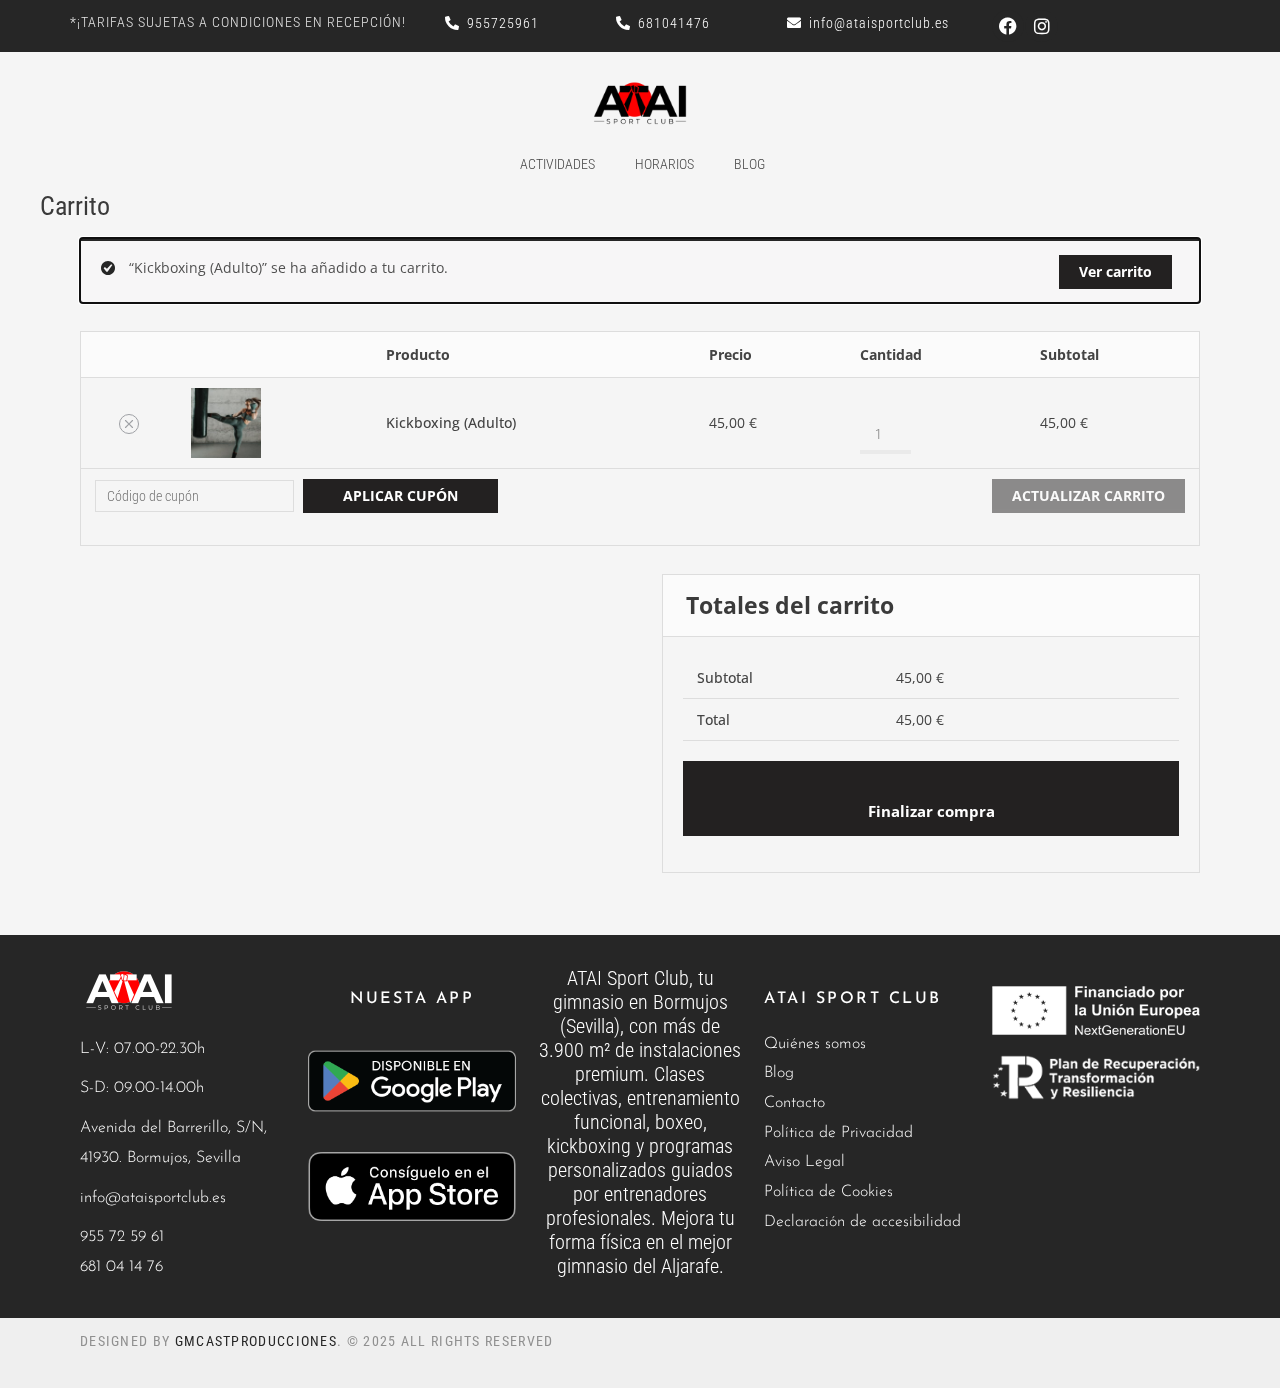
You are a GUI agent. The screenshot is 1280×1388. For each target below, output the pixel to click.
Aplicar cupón (400, 495)
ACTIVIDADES (557, 164)
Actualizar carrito (1088, 495)
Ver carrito (1115, 271)
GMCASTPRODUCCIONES (256, 1341)
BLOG (749, 164)
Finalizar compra (931, 811)
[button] (129, 424)
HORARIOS (664, 164)
